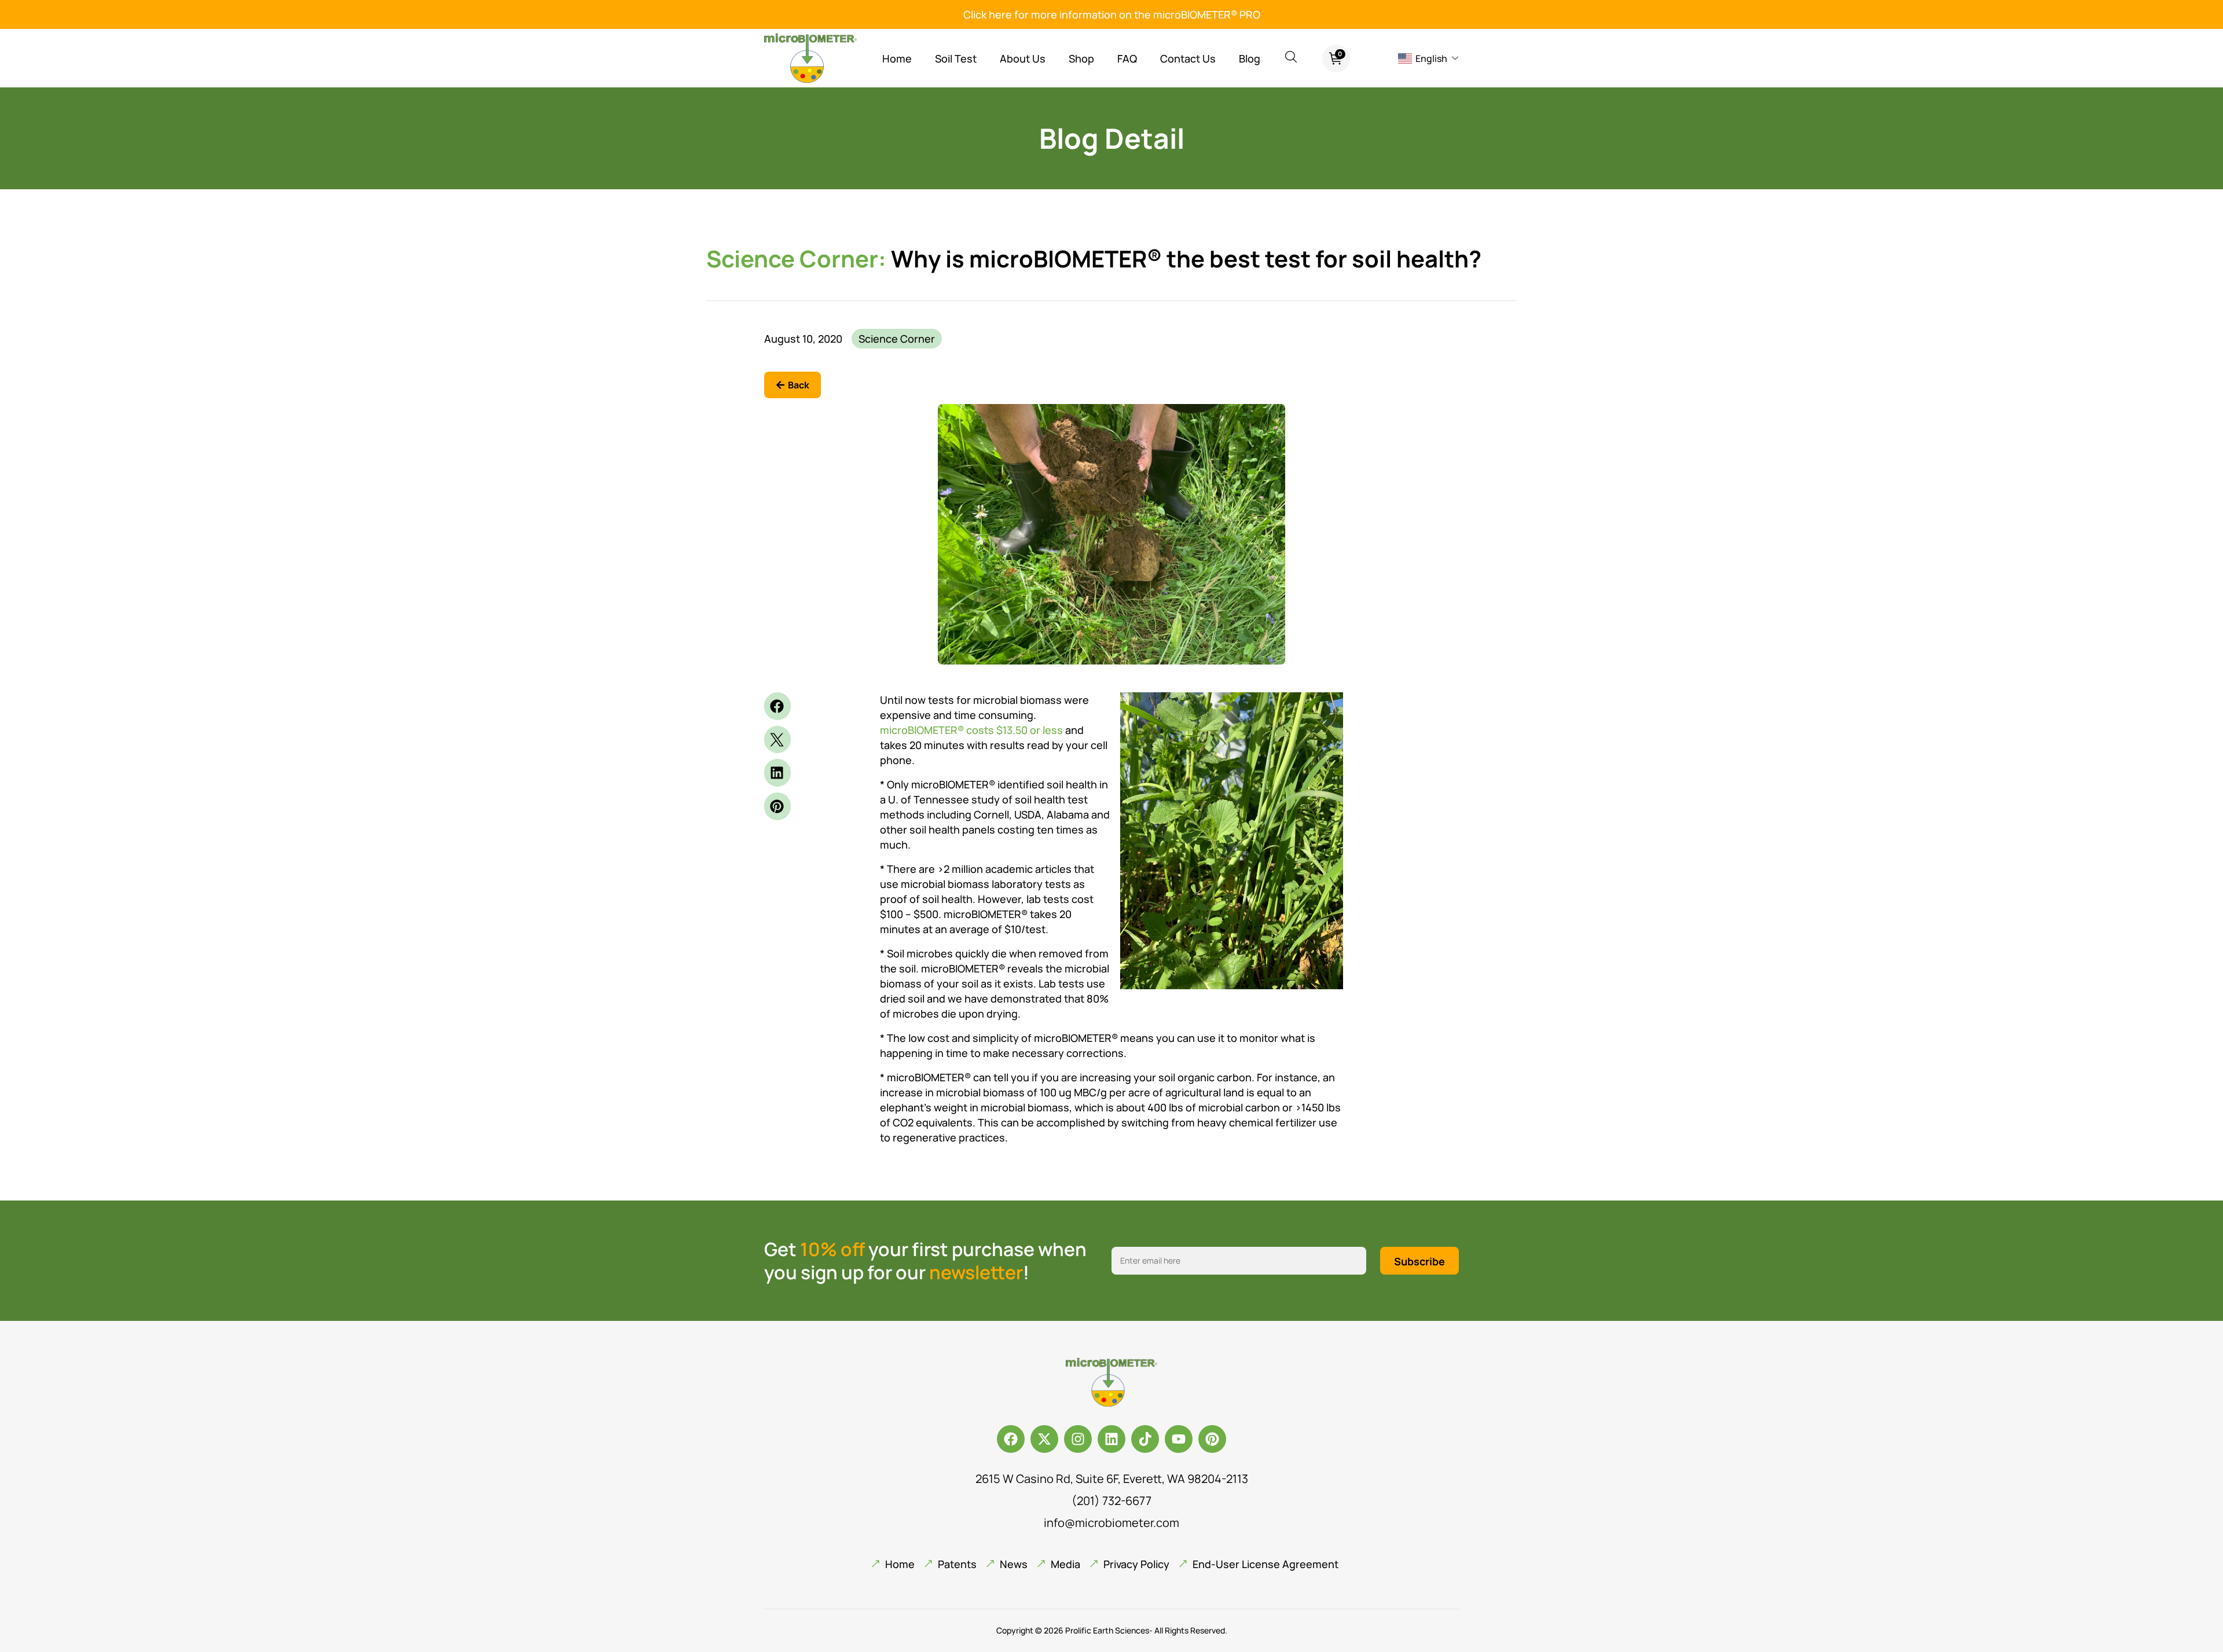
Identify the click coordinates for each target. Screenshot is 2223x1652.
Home (897, 58)
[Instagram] (1078, 1439)
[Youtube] (1179, 1439)
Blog (1250, 58)
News (1014, 1564)
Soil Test (956, 58)
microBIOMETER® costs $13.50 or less (971, 730)
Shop (1081, 58)
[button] (777, 706)
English (1431, 58)
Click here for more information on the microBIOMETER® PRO (1112, 14)
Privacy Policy (1136, 1564)
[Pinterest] (1212, 1439)
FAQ (1127, 58)
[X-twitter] (1044, 1439)
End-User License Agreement (1265, 1564)
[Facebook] (1011, 1439)
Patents (957, 1564)
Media (1065, 1564)
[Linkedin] (1111, 1439)
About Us (1023, 58)
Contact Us (1188, 58)
